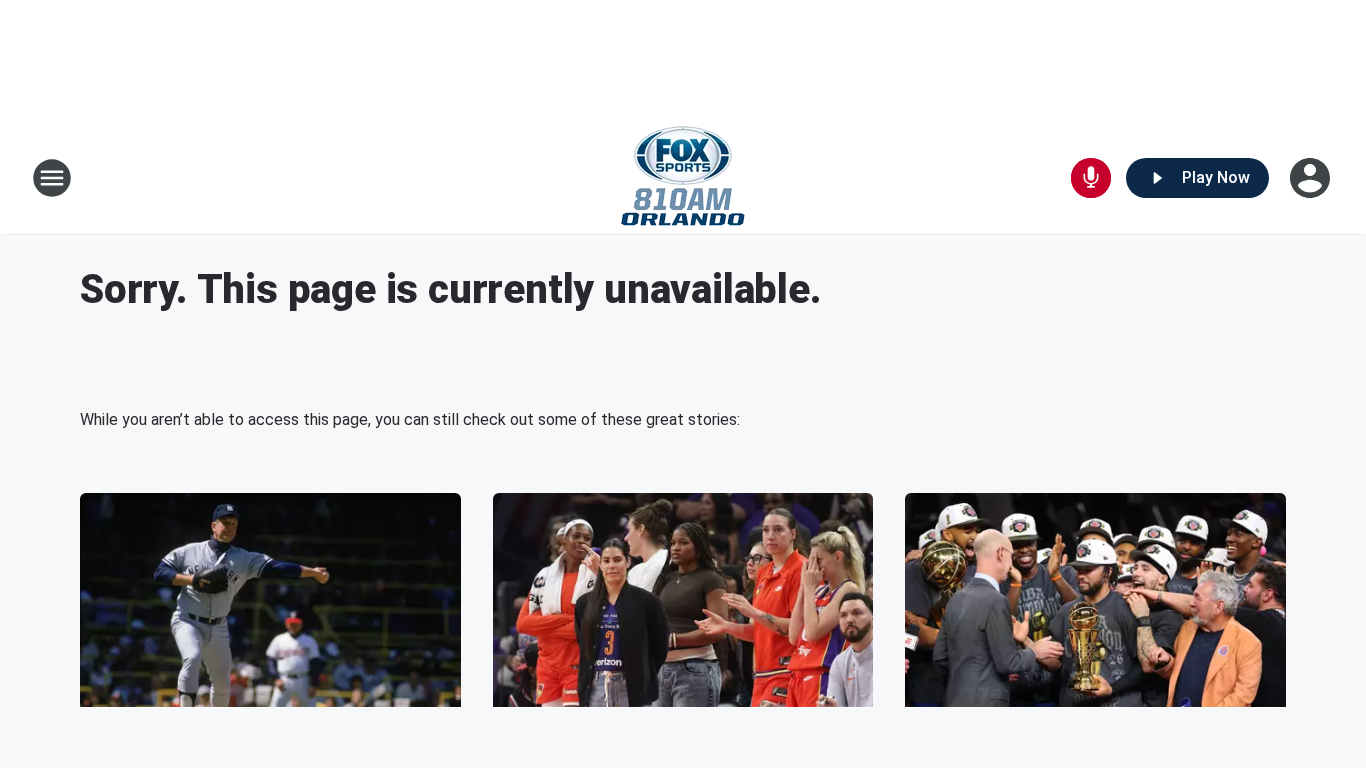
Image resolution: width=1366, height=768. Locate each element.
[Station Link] (683, 178)
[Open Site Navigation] (52, 178)
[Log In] (1312, 178)
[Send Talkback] (1091, 178)
